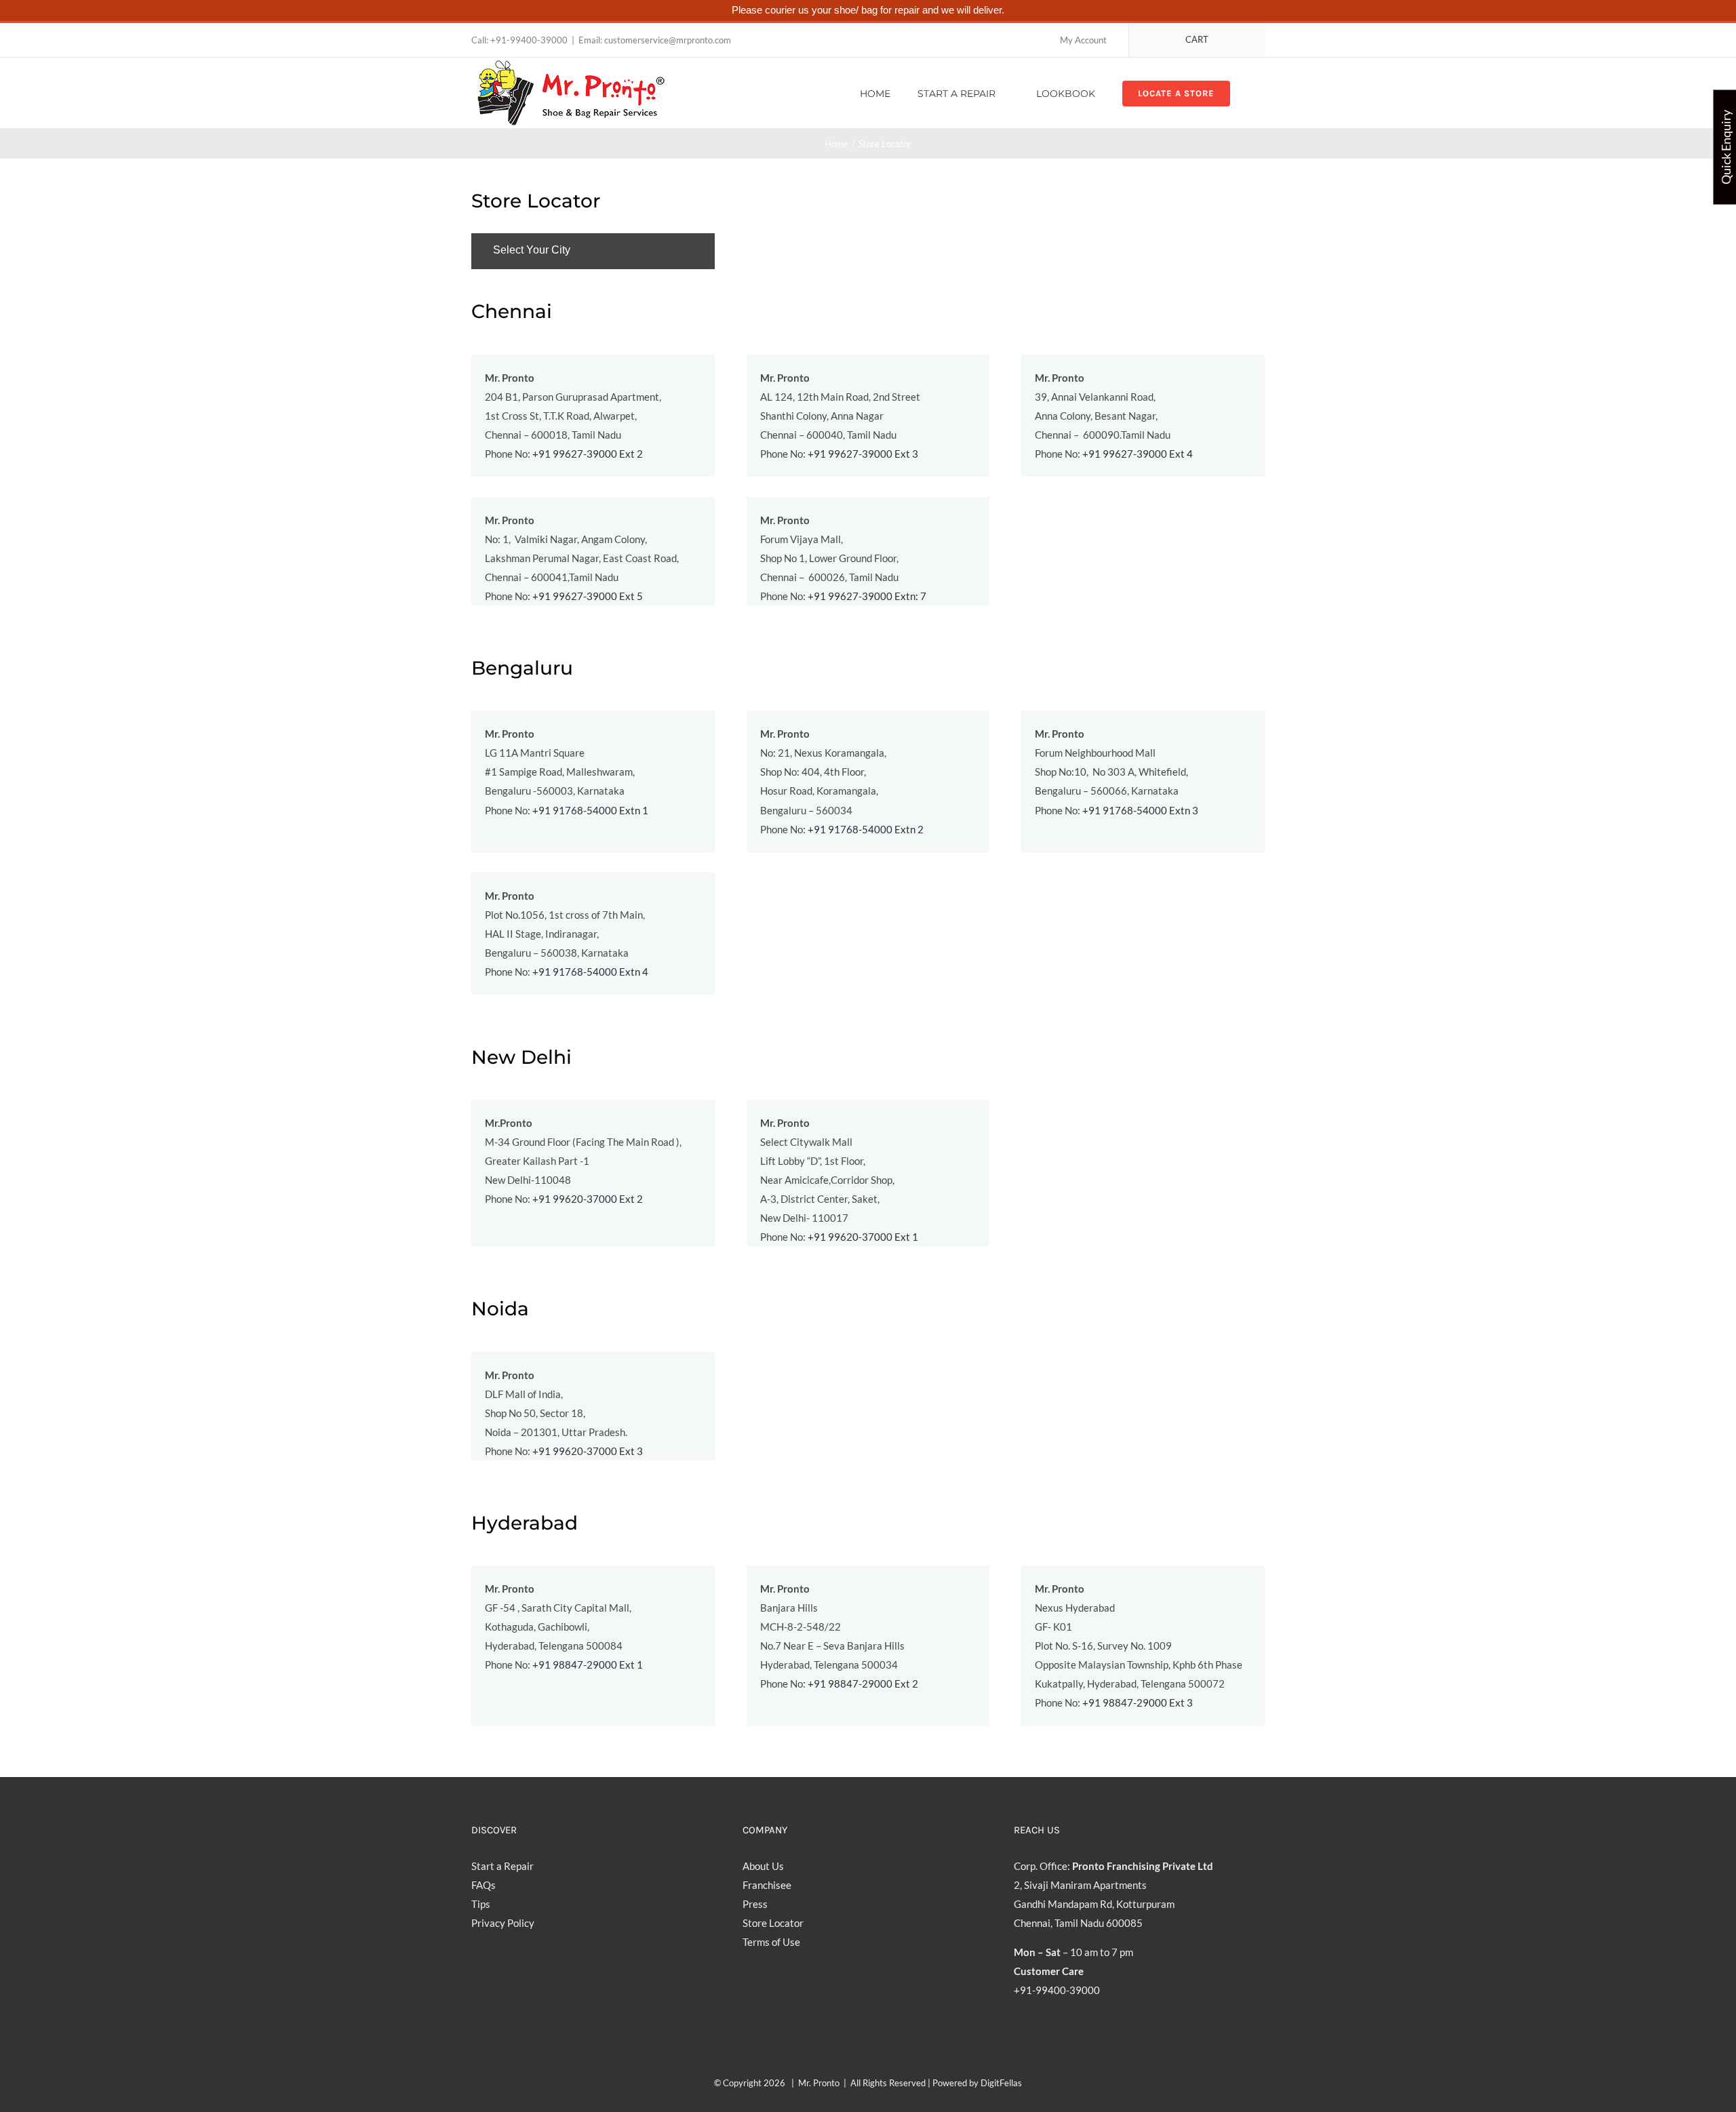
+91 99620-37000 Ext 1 (863, 1237)
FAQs (484, 1885)
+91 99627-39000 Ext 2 (588, 454)
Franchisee (767, 1885)
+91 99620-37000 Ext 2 (588, 1199)
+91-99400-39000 (529, 40)
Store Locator (773, 1923)
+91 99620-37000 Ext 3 (588, 1451)
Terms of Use (771, 1942)
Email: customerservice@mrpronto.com (655, 40)
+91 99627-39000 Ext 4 (1138, 454)
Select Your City (532, 250)
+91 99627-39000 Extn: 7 (867, 596)
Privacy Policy (503, 1923)
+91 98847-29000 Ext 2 (863, 1683)
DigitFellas (1001, 2083)
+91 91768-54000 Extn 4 (590, 972)
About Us (763, 1866)
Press (755, 1904)
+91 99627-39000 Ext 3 (863, 454)
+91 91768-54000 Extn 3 (1140, 810)
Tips (481, 1904)
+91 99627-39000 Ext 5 (588, 596)
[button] (1261, 93)
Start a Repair (502, 1866)
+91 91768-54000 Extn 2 (866, 829)
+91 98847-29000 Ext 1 (588, 1665)
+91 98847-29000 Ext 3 (1138, 1702)
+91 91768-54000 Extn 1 (590, 810)
